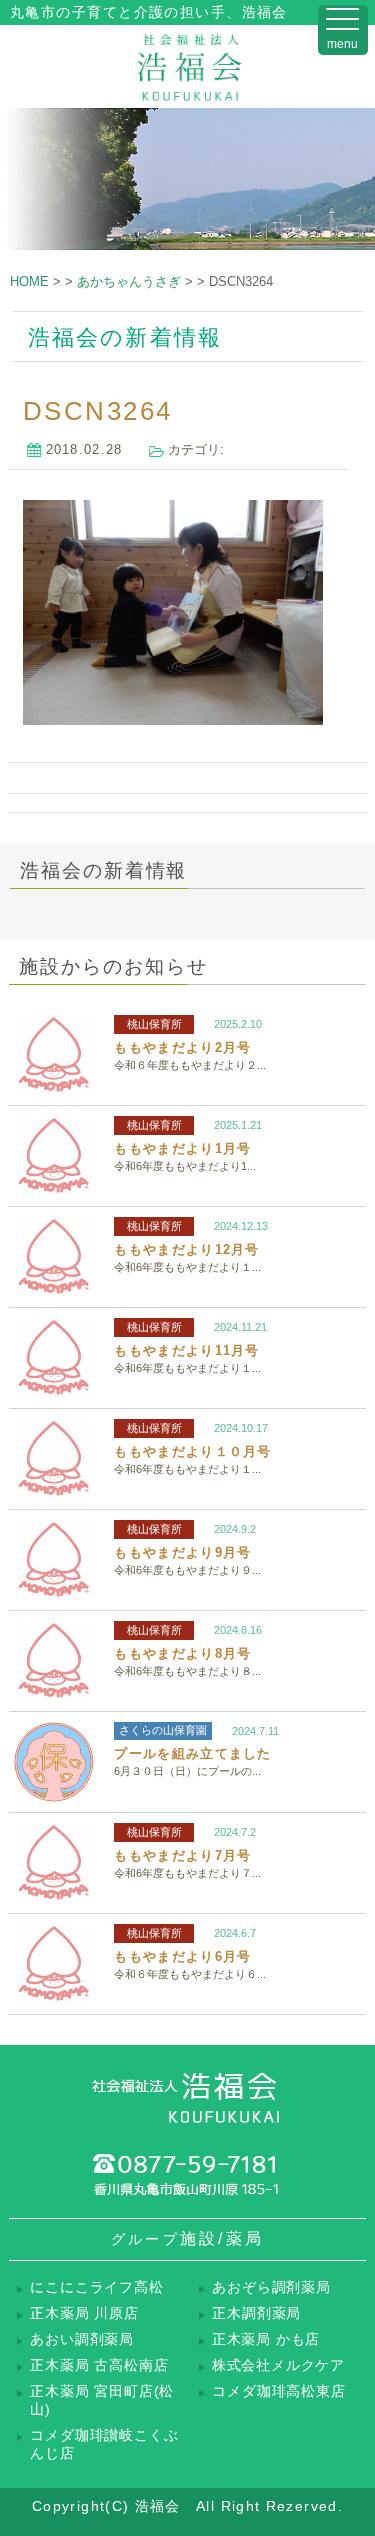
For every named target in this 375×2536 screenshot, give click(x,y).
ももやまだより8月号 (182, 1653)
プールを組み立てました (192, 1753)
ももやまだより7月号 (182, 1855)
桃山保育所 (154, 1024)
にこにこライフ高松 (96, 2287)
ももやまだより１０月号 (192, 1451)
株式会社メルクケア (278, 2365)
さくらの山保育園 (163, 1730)
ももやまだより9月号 (182, 1552)
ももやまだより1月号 (182, 1148)
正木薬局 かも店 (266, 2339)
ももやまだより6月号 (182, 1956)
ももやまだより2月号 (182, 1047)
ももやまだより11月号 (186, 1350)
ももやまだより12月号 (186, 1249)
